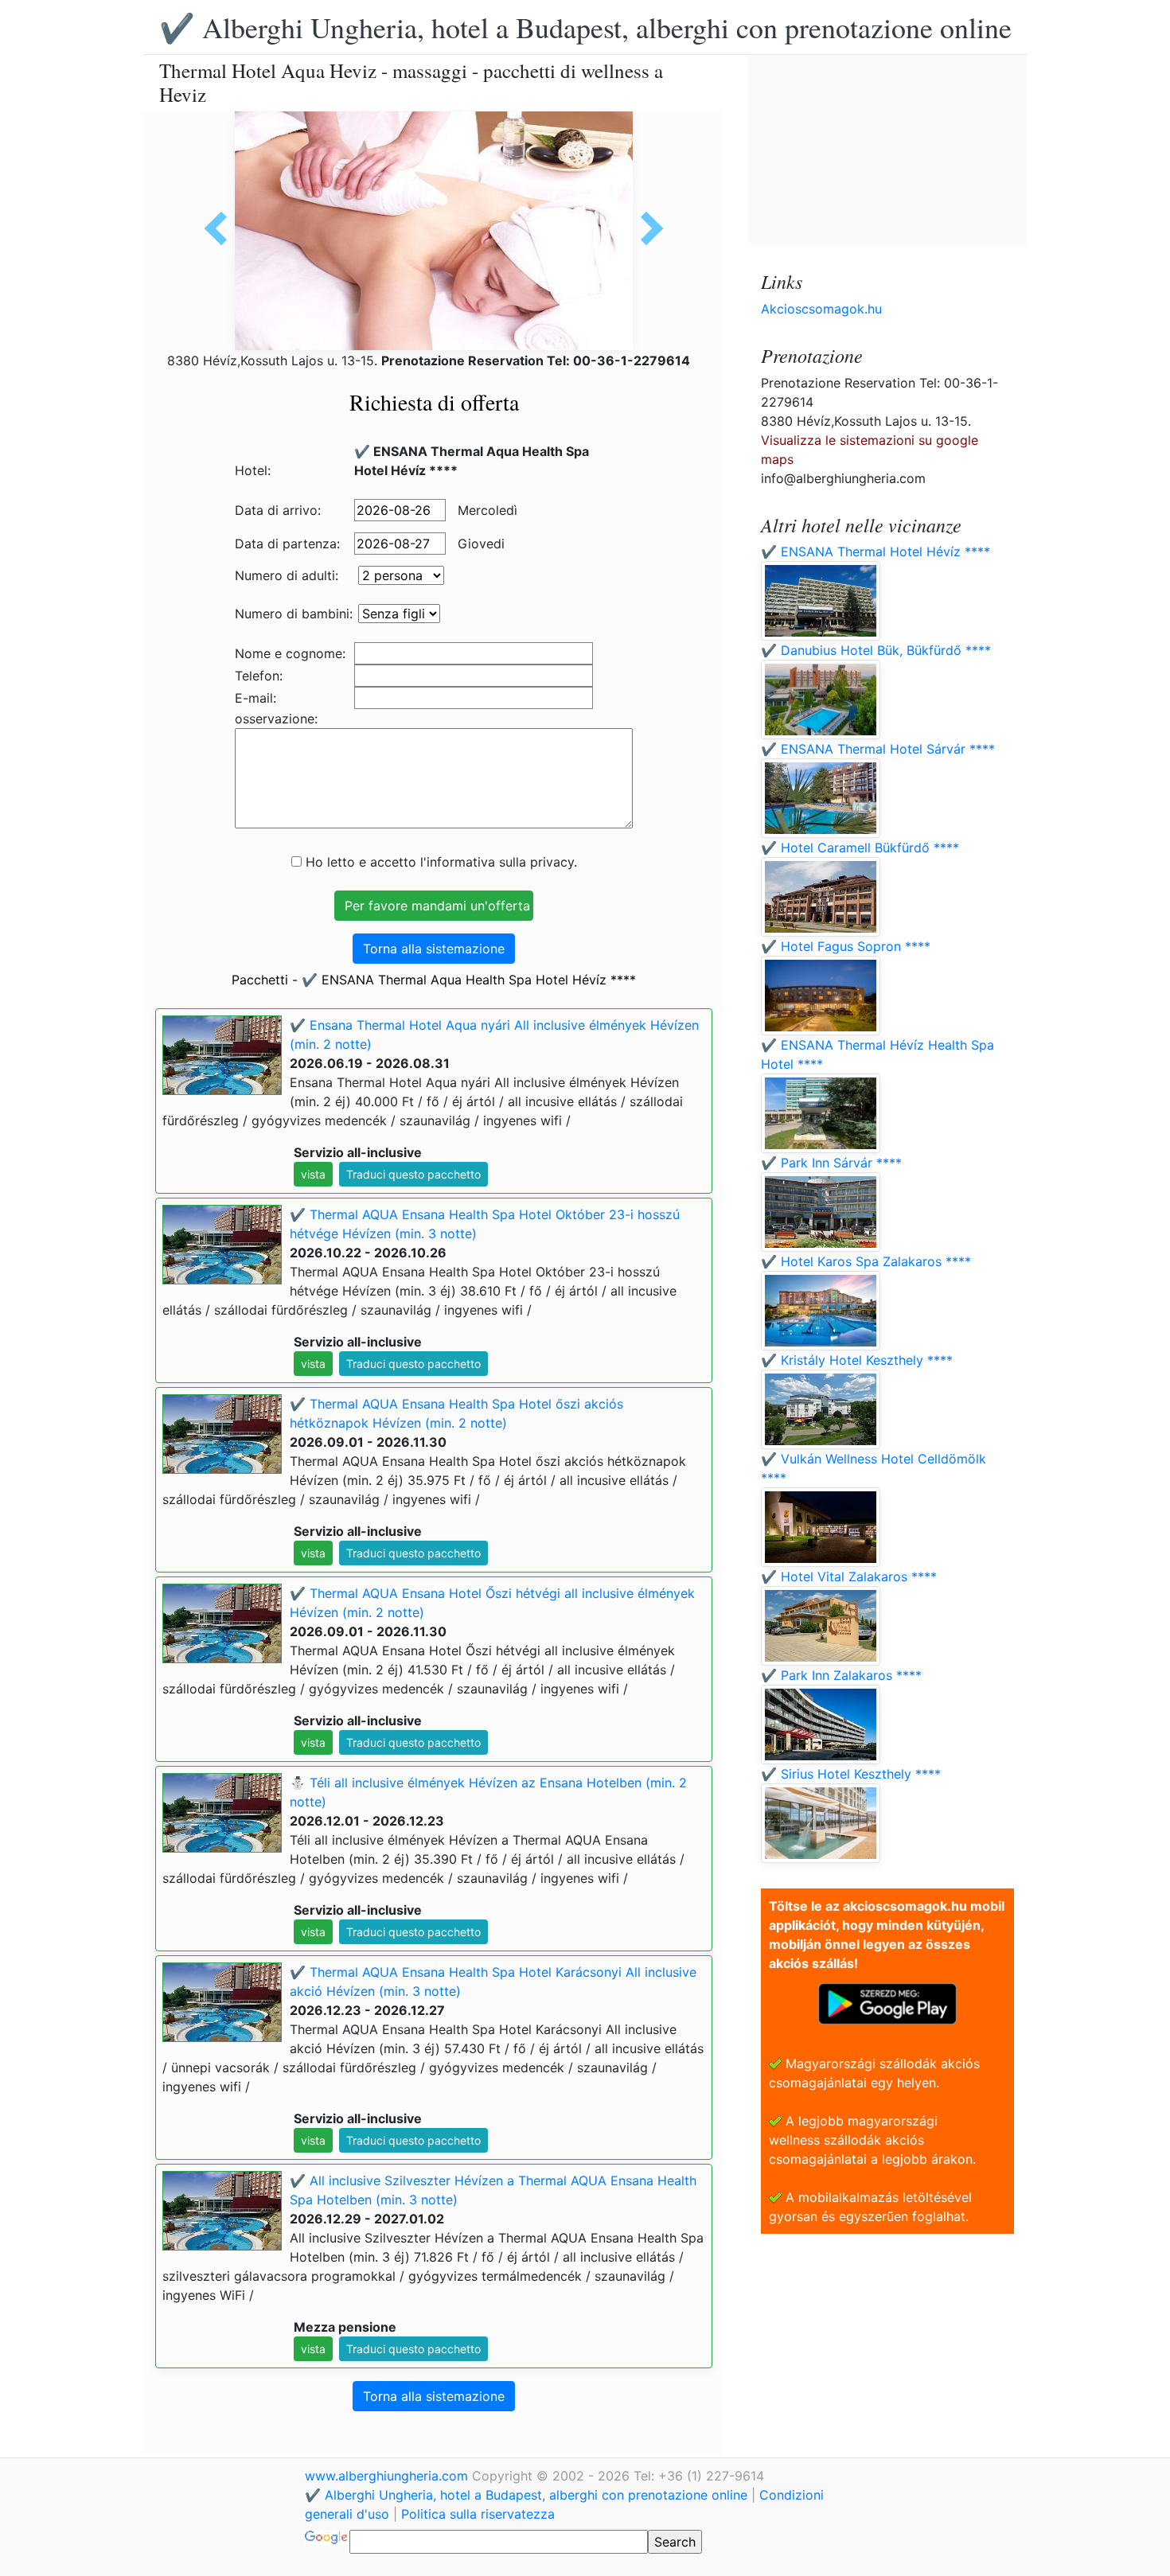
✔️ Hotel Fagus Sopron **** (846, 946)
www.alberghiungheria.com (388, 2476)
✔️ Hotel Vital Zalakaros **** (849, 1576)
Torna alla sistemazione (434, 949)
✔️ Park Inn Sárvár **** (831, 1163)
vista (313, 1174)
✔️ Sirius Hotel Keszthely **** (851, 1774)
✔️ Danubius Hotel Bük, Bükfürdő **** (876, 650)
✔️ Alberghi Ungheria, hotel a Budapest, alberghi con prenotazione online (585, 27)
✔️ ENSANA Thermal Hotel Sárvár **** (878, 749)
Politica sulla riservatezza (478, 2514)
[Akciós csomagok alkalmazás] (887, 2002)
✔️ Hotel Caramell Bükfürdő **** (860, 848)
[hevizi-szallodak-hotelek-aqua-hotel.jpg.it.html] (221, 228)
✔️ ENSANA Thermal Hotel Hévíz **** (876, 551)
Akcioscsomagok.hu (821, 309)
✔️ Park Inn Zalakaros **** (841, 1675)
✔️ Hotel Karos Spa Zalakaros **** (866, 1261)
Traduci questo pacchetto (413, 1174)
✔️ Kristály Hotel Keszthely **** (857, 1360)
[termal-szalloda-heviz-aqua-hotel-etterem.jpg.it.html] (646, 228)
